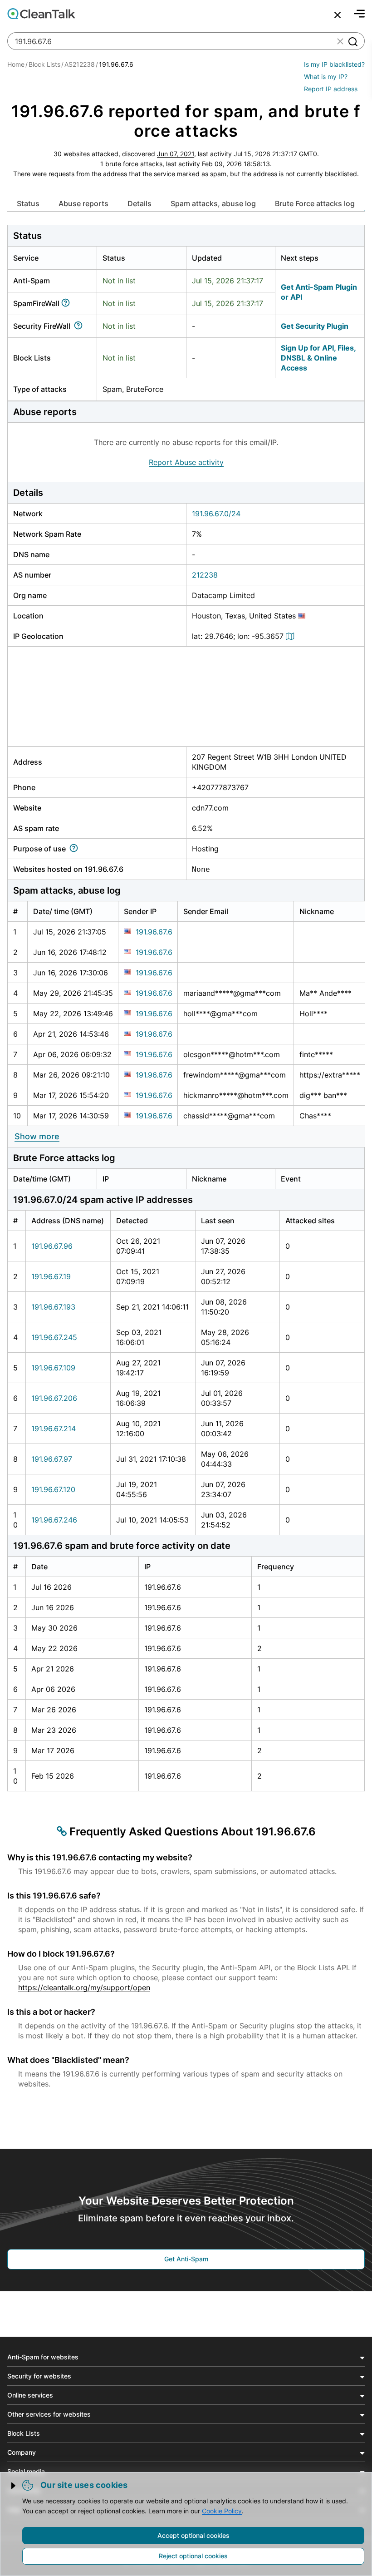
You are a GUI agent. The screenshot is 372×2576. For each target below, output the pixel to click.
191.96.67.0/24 (216, 514)
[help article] (67, 303)
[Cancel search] (338, 15)
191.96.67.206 (54, 1398)
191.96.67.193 (53, 1307)
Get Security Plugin (315, 326)
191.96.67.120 (53, 1489)
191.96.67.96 (52, 1246)
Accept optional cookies (193, 2535)
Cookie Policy (222, 2511)
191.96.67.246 (54, 1520)
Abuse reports (83, 203)
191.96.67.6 (154, 932)
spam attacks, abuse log (213, 203)
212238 (205, 575)
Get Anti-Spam (186, 2259)
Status (28, 203)
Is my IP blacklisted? (334, 64)
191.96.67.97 (52, 1459)
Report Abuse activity (186, 462)
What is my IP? (326, 77)
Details (139, 203)
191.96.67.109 (53, 1368)
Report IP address (331, 89)
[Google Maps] (291, 636)
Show (37, 1136)
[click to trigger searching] (352, 41)
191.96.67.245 (54, 1337)
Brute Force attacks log (315, 203)
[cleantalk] (41, 14)
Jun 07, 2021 (176, 154)
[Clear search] (340, 41)
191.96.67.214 (54, 1429)
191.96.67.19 (51, 1276)
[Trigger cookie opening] (14, 2486)
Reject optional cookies (193, 2556)
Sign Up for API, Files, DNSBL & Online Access (318, 358)
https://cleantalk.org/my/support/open (84, 1988)
